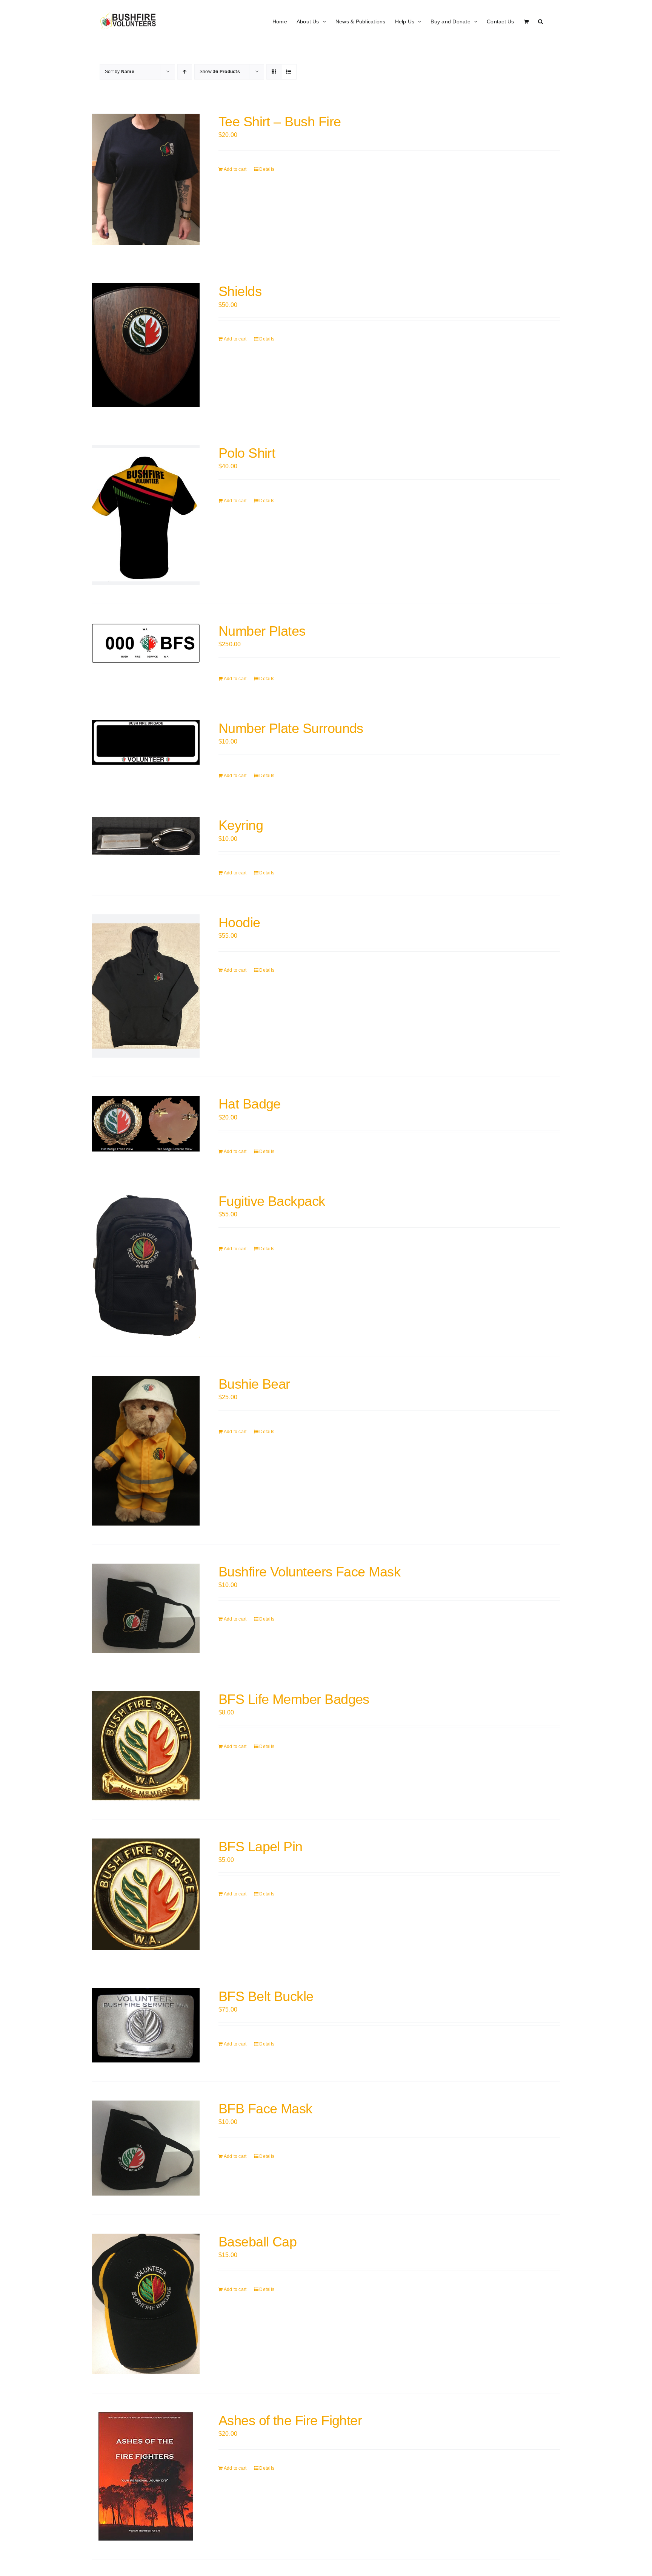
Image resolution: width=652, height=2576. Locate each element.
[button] (541, 21)
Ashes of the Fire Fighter (290, 2420)
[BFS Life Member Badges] (146, 1746)
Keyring (241, 825)
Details (267, 169)
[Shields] (146, 345)
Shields (240, 291)
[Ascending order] (185, 72)
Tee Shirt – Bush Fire (280, 122)
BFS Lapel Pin (261, 1847)
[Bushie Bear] (146, 1451)
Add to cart (235, 169)
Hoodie (239, 922)
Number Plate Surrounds (291, 728)
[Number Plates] (146, 643)
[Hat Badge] (146, 1124)
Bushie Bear (254, 1384)
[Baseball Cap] (146, 2304)
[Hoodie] (146, 986)
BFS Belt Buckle (266, 1996)
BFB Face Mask (265, 2109)
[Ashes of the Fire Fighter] (146, 2476)
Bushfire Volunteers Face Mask (309, 1572)
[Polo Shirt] (146, 515)
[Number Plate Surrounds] (146, 742)
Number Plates (262, 631)
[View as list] (289, 72)
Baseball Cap (258, 2242)
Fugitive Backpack (272, 1201)
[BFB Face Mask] (146, 2148)
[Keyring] (146, 836)
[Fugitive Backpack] (146, 1265)
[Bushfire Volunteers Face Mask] (146, 1608)
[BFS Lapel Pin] (146, 1894)
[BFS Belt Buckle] (146, 2025)
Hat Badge (250, 1104)
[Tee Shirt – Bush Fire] (146, 179)
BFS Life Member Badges (294, 1699)
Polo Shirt (247, 453)
